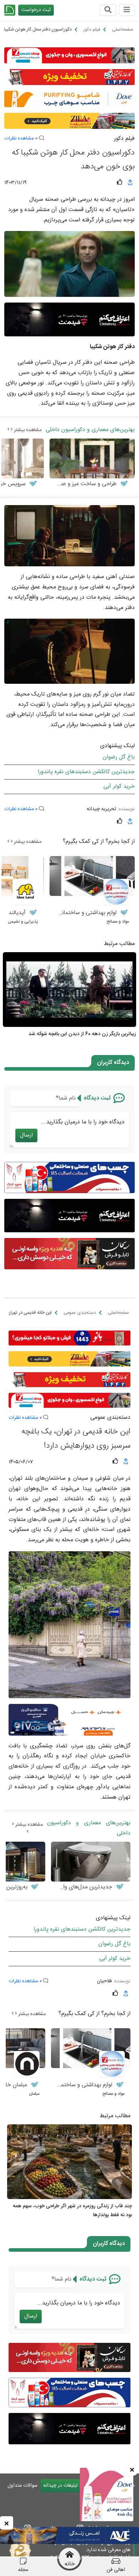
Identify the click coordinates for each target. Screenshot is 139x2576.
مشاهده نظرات (19, 138)
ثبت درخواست (36, 10)
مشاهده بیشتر (27, 430)
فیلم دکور (124, 139)
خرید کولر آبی (119, 786)
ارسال (26, 1135)
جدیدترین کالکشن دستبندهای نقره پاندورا (86, 772)
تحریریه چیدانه (101, 809)
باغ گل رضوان (119, 757)
